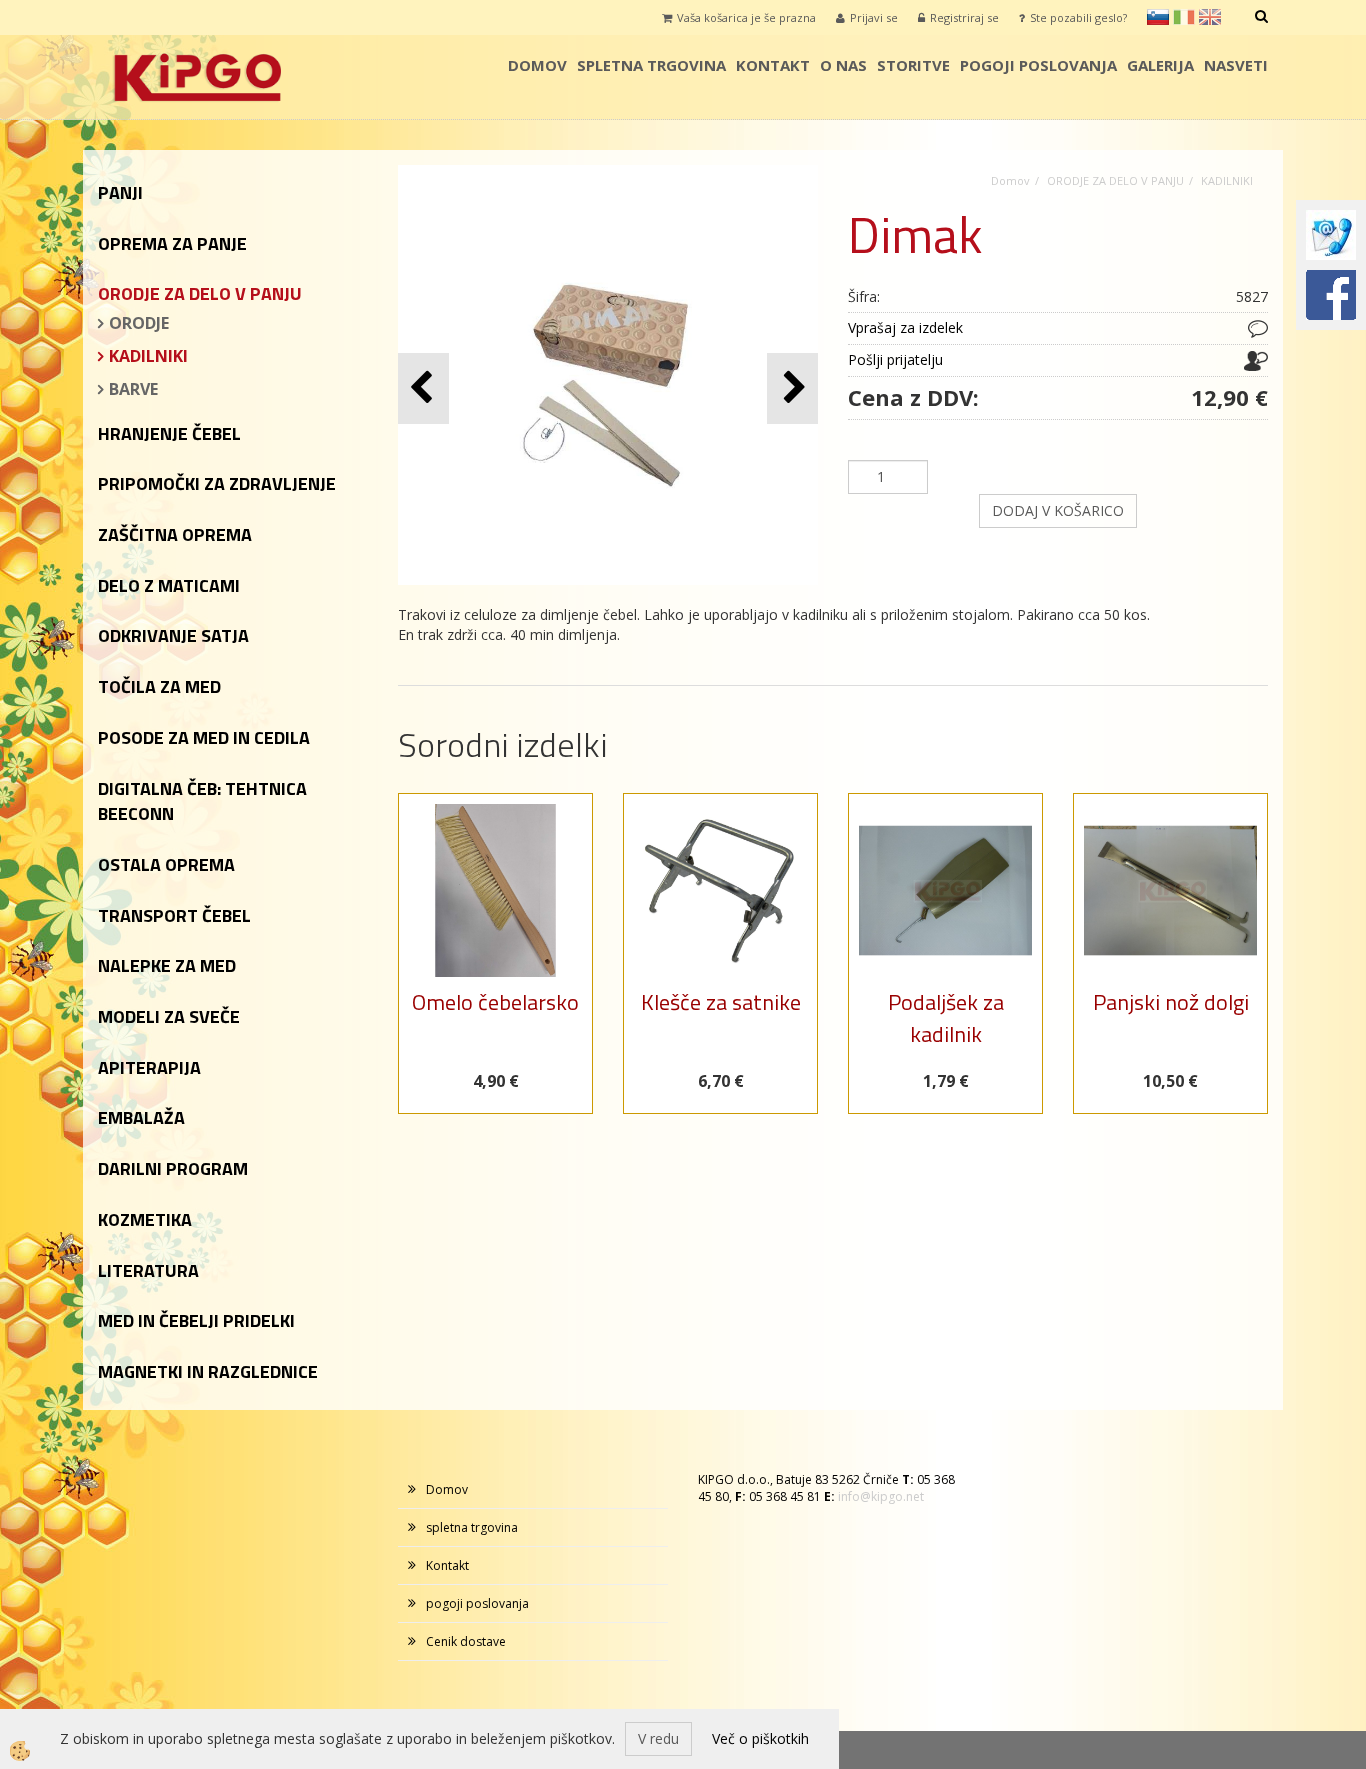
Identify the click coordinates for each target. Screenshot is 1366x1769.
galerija (1160, 65)
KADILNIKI (148, 356)
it (1184, 17)
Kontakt (773, 65)
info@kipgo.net (881, 1496)
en (1210, 17)
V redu (658, 1738)
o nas (843, 65)
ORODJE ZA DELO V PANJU (1115, 180)
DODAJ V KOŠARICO (1058, 510)
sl (1158, 17)
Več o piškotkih (760, 1738)
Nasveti (1236, 65)
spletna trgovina (651, 65)
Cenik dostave (466, 1641)
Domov (537, 65)
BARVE (133, 389)
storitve (913, 65)
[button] (792, 388)
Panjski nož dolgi (1171, 1002)
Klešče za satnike (721, 1002)
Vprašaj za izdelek (905, 327)
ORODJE (139, 323)
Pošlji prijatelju (895, 359)
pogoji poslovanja (1038, 65)
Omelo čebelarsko (495, 1002)
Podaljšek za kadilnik (946, 1017)
